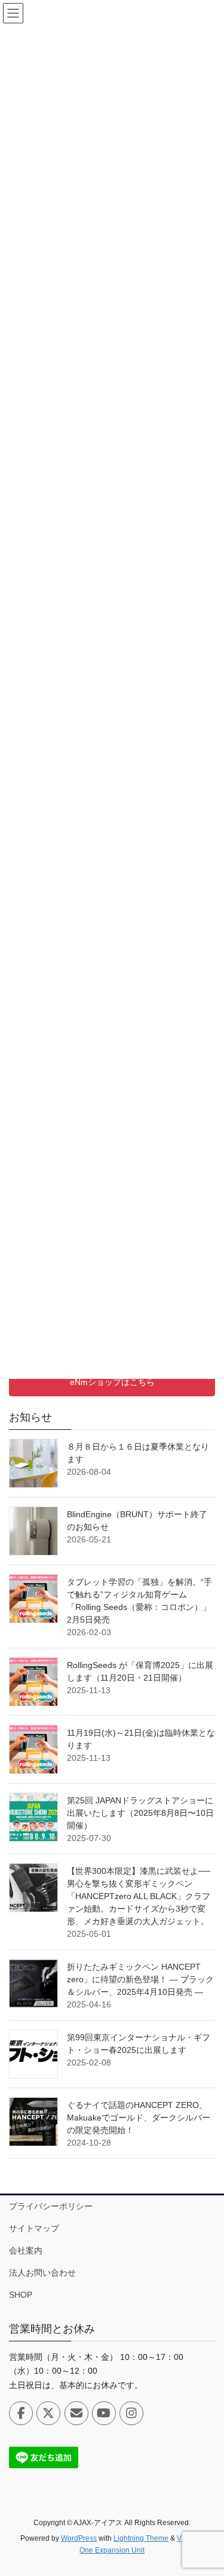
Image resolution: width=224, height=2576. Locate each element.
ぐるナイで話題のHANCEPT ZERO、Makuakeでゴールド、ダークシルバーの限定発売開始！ (139, 2118)
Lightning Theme (141, 2538)
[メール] (76, 2413)
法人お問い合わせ (42, 2273)
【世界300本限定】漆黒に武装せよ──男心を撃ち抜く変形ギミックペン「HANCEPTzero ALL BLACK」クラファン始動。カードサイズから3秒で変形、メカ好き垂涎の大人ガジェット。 (139, 1896)
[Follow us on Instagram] (131, 2413)
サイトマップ (34, 2228)
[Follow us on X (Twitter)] (48, 2413)
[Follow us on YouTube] (104, 2413)
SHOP (21, 2295)
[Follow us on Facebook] (21, 2413)
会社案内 (26, 2250)
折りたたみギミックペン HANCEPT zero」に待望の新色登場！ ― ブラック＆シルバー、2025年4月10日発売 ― (140, 1979)
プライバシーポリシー (51, 2206)
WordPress (79, 2538)
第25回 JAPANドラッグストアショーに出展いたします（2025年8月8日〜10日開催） (140, 1813)
